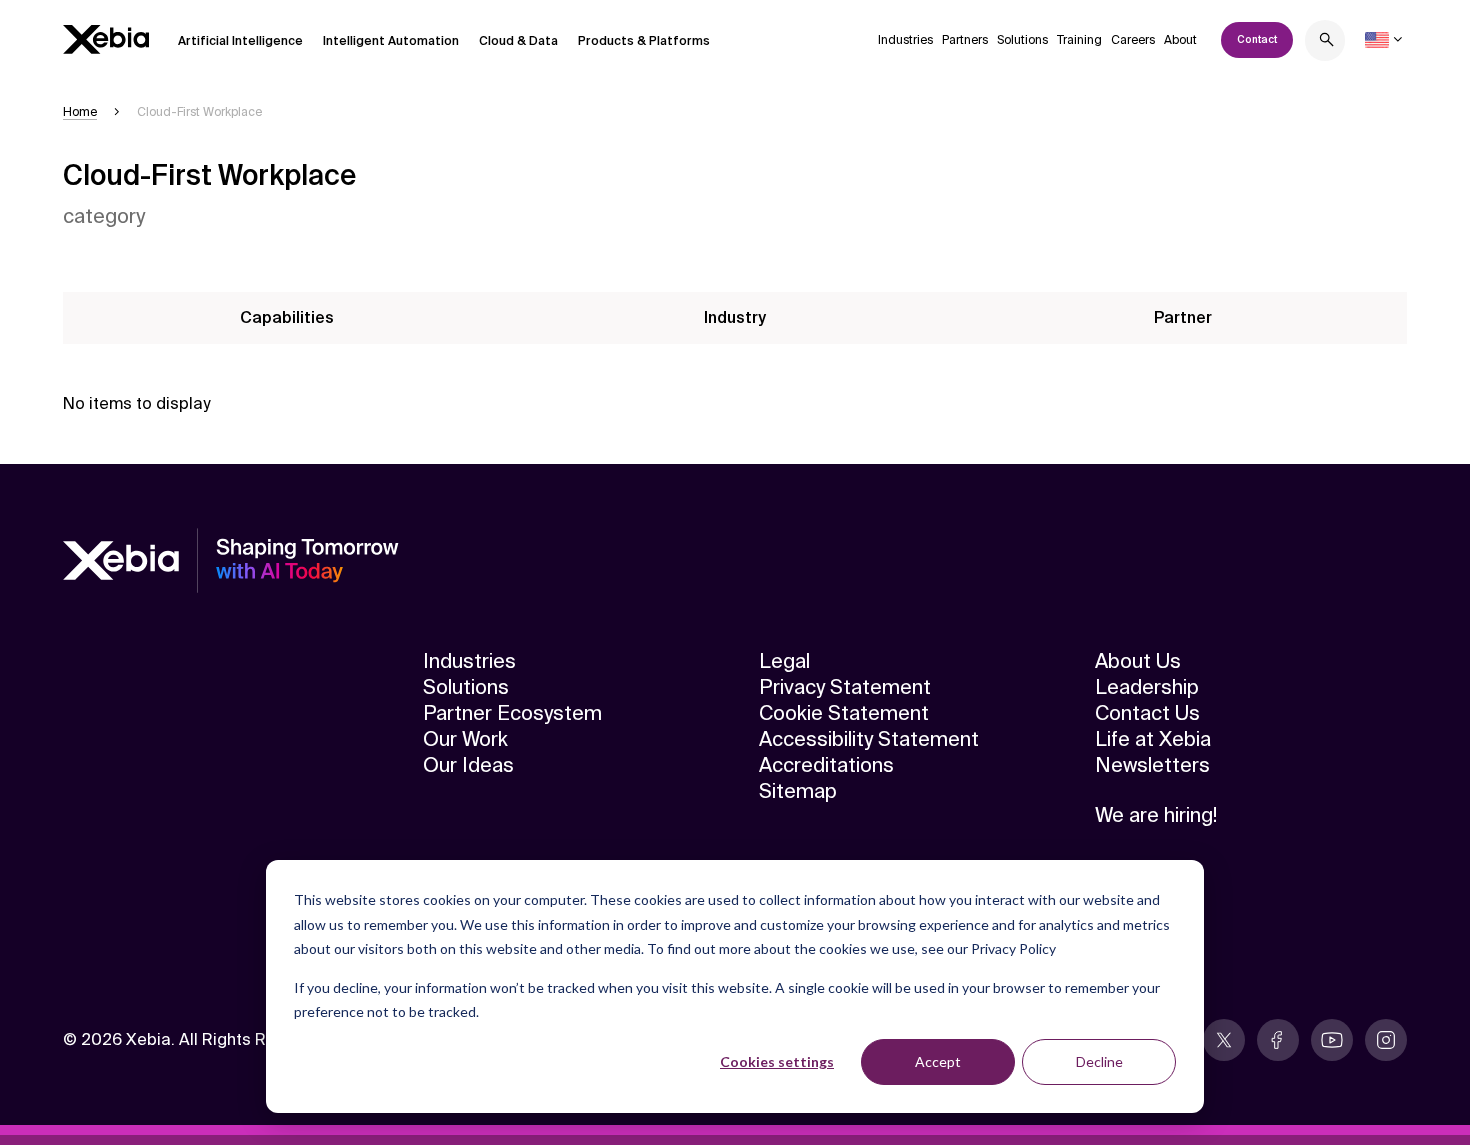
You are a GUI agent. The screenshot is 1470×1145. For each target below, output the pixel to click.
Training (1079, 40)
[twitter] (1224, 1040)
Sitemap (798, 791)
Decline (1099, 1061)
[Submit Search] (1327, 42)
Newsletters (1152, 765)
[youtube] (1332, 1040)
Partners (965, 40)
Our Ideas (468, 765)
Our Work (465, 739)
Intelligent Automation (391, 41)
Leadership (1147, 687)
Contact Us (1147, 713)
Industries (905, 40)
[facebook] (1278, 1040)
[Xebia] (106, 39)
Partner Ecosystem (512, 713)
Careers (1133, 40)
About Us (1138, 661)
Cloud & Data (518, 41)
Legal (784, 661)
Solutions (1022, 40)
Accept (938, 1061)
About (1180, 40)
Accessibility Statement (869, 739)
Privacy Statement (845, 687)
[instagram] (1386, 1040)
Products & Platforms (644, 41)
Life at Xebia (1153, 739)
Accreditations (826, 765)
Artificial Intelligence (240, 41)
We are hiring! (1156, 815)
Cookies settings (777, 1061)
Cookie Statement (844, 713)
